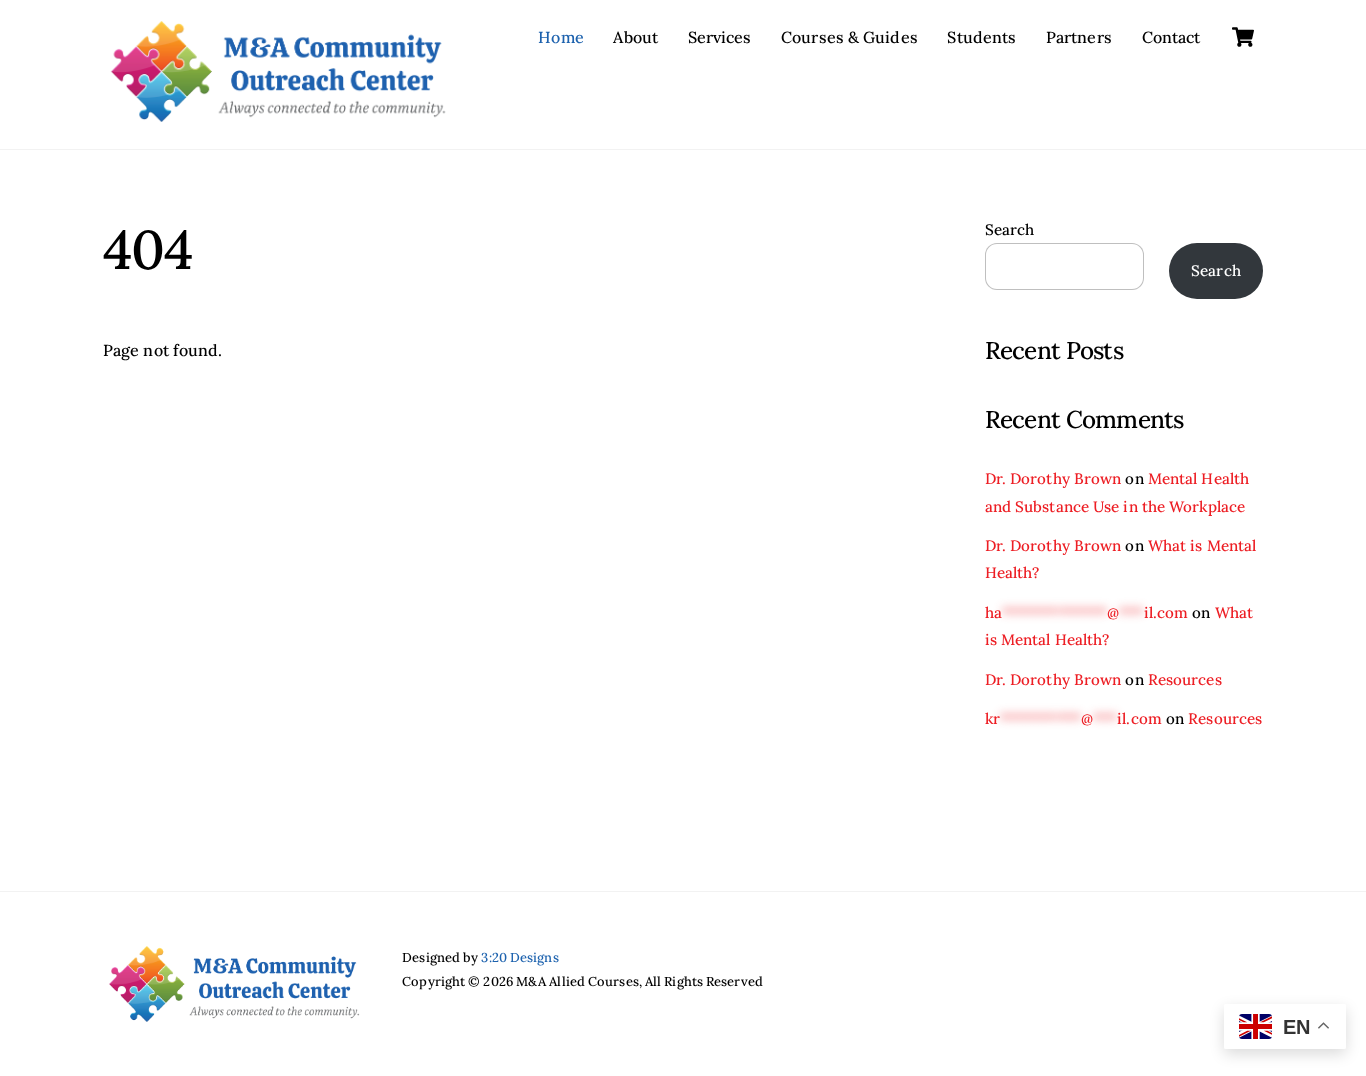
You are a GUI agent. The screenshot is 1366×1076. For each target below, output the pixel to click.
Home (560, 37)
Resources (1185, 679)
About (635, 37)
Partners (1079, 37)
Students (981, 37)
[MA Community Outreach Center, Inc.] (278, 112)
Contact (1171, 37)
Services (720, 37)
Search (1010, 229)
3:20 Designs (519, 957)
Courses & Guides (849, 37)
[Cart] (1243, 37)
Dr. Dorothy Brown (1053, 478)
